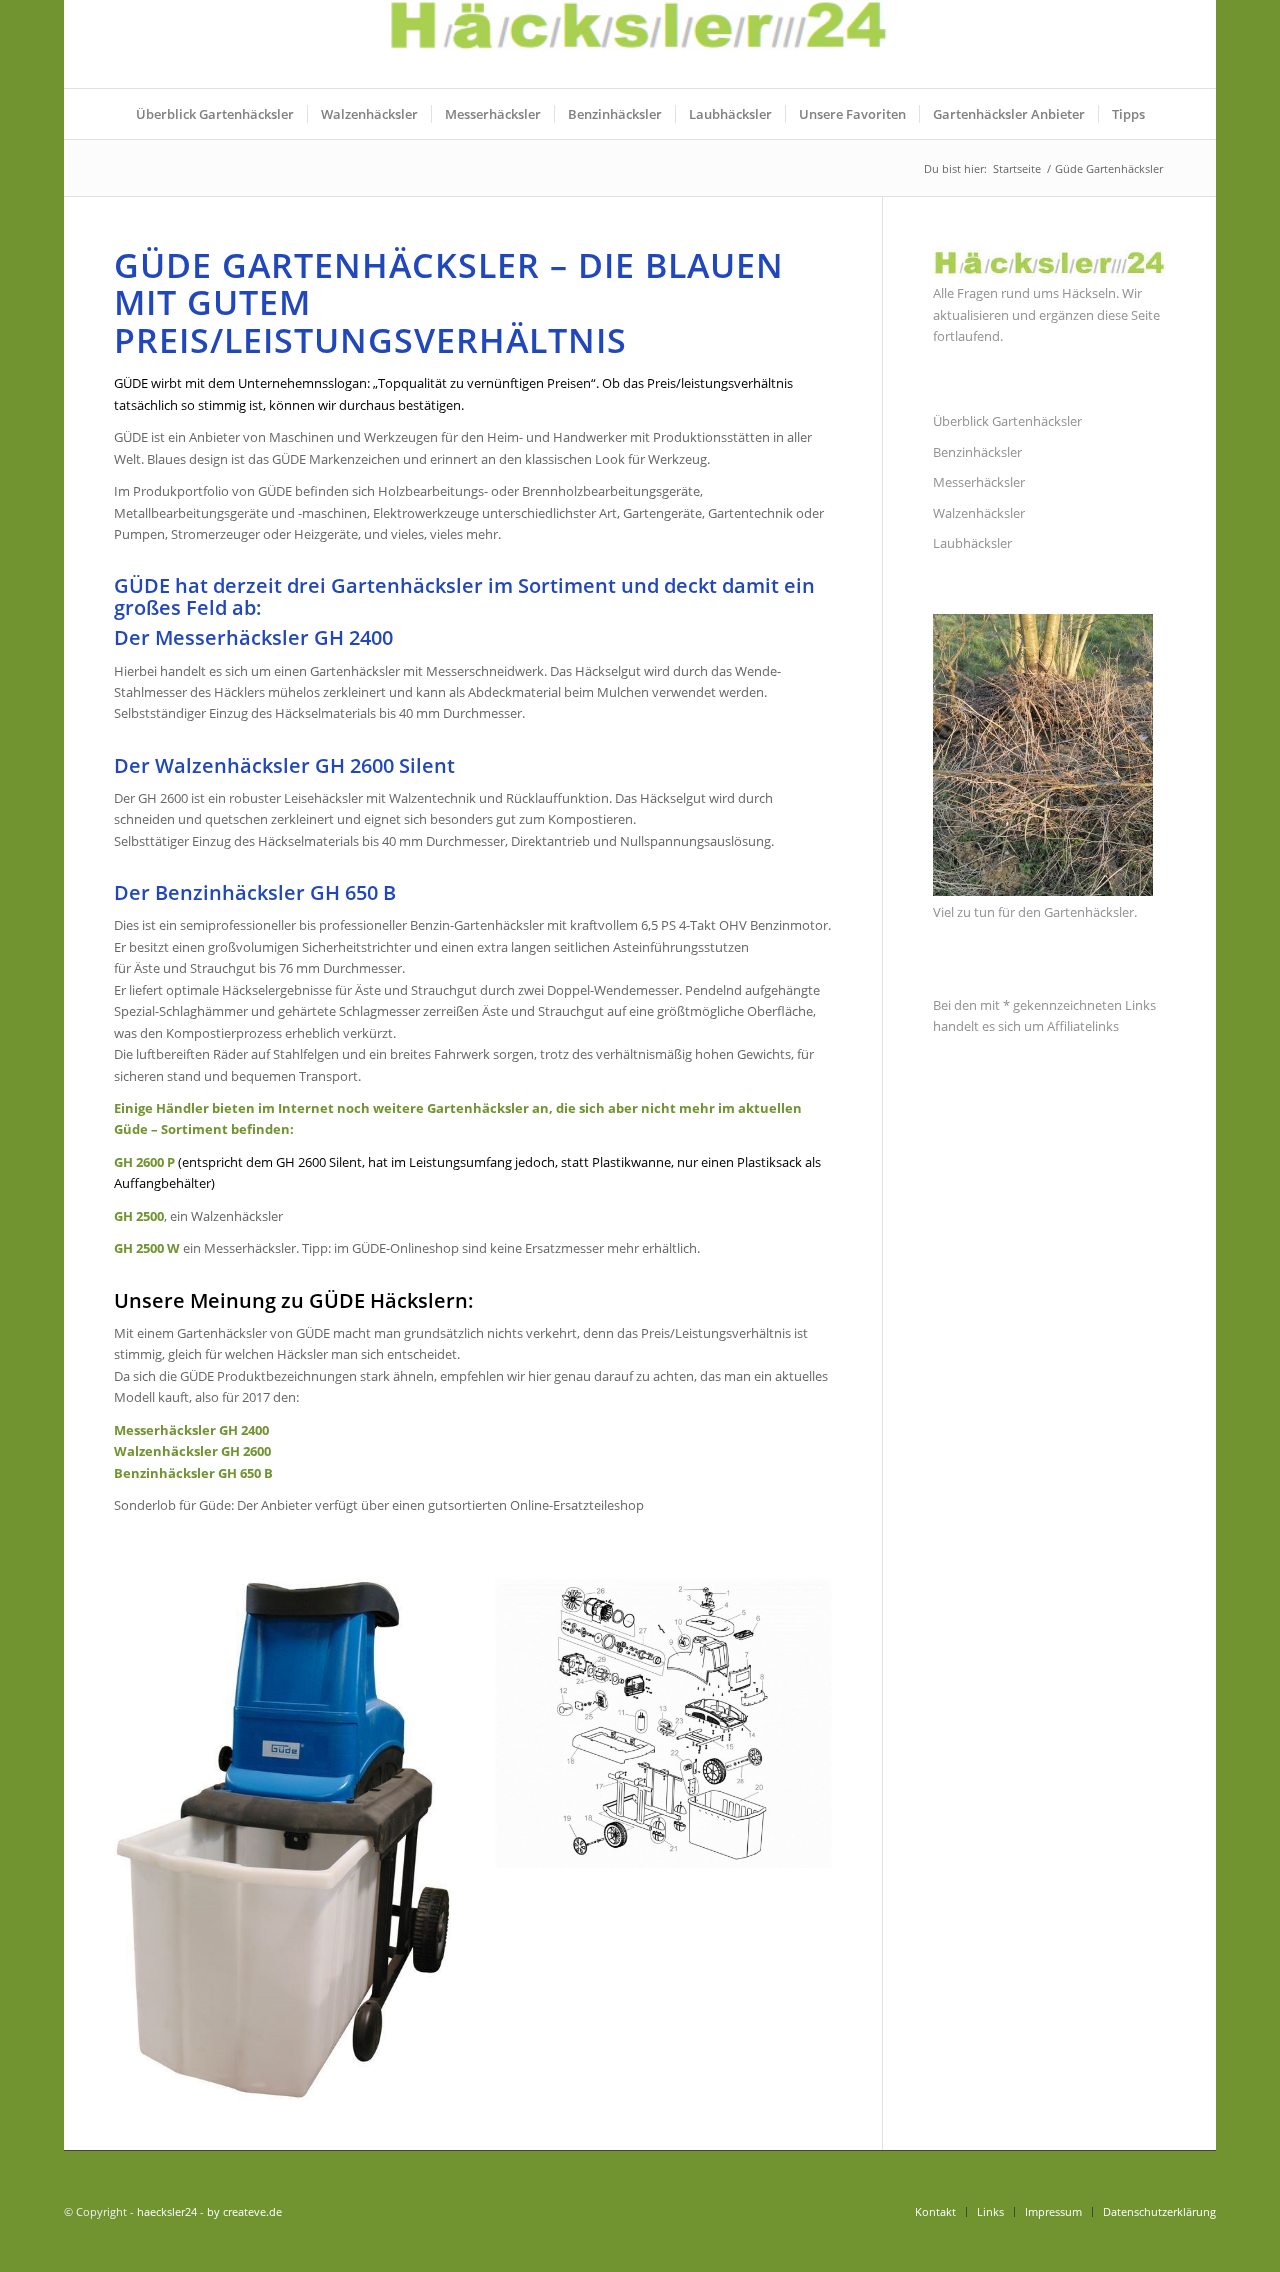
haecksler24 (167, 2211)
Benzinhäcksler (977, 452)
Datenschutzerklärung (1159, 2211)
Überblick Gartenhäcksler (1007, 421)
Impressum (1053, 2211)
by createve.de (244, 2211)
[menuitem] (215, 114)
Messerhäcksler (979, 482)
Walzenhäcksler (979, 513)
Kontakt (935, 2211)
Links (990, 2211)
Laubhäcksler (972, 543)
